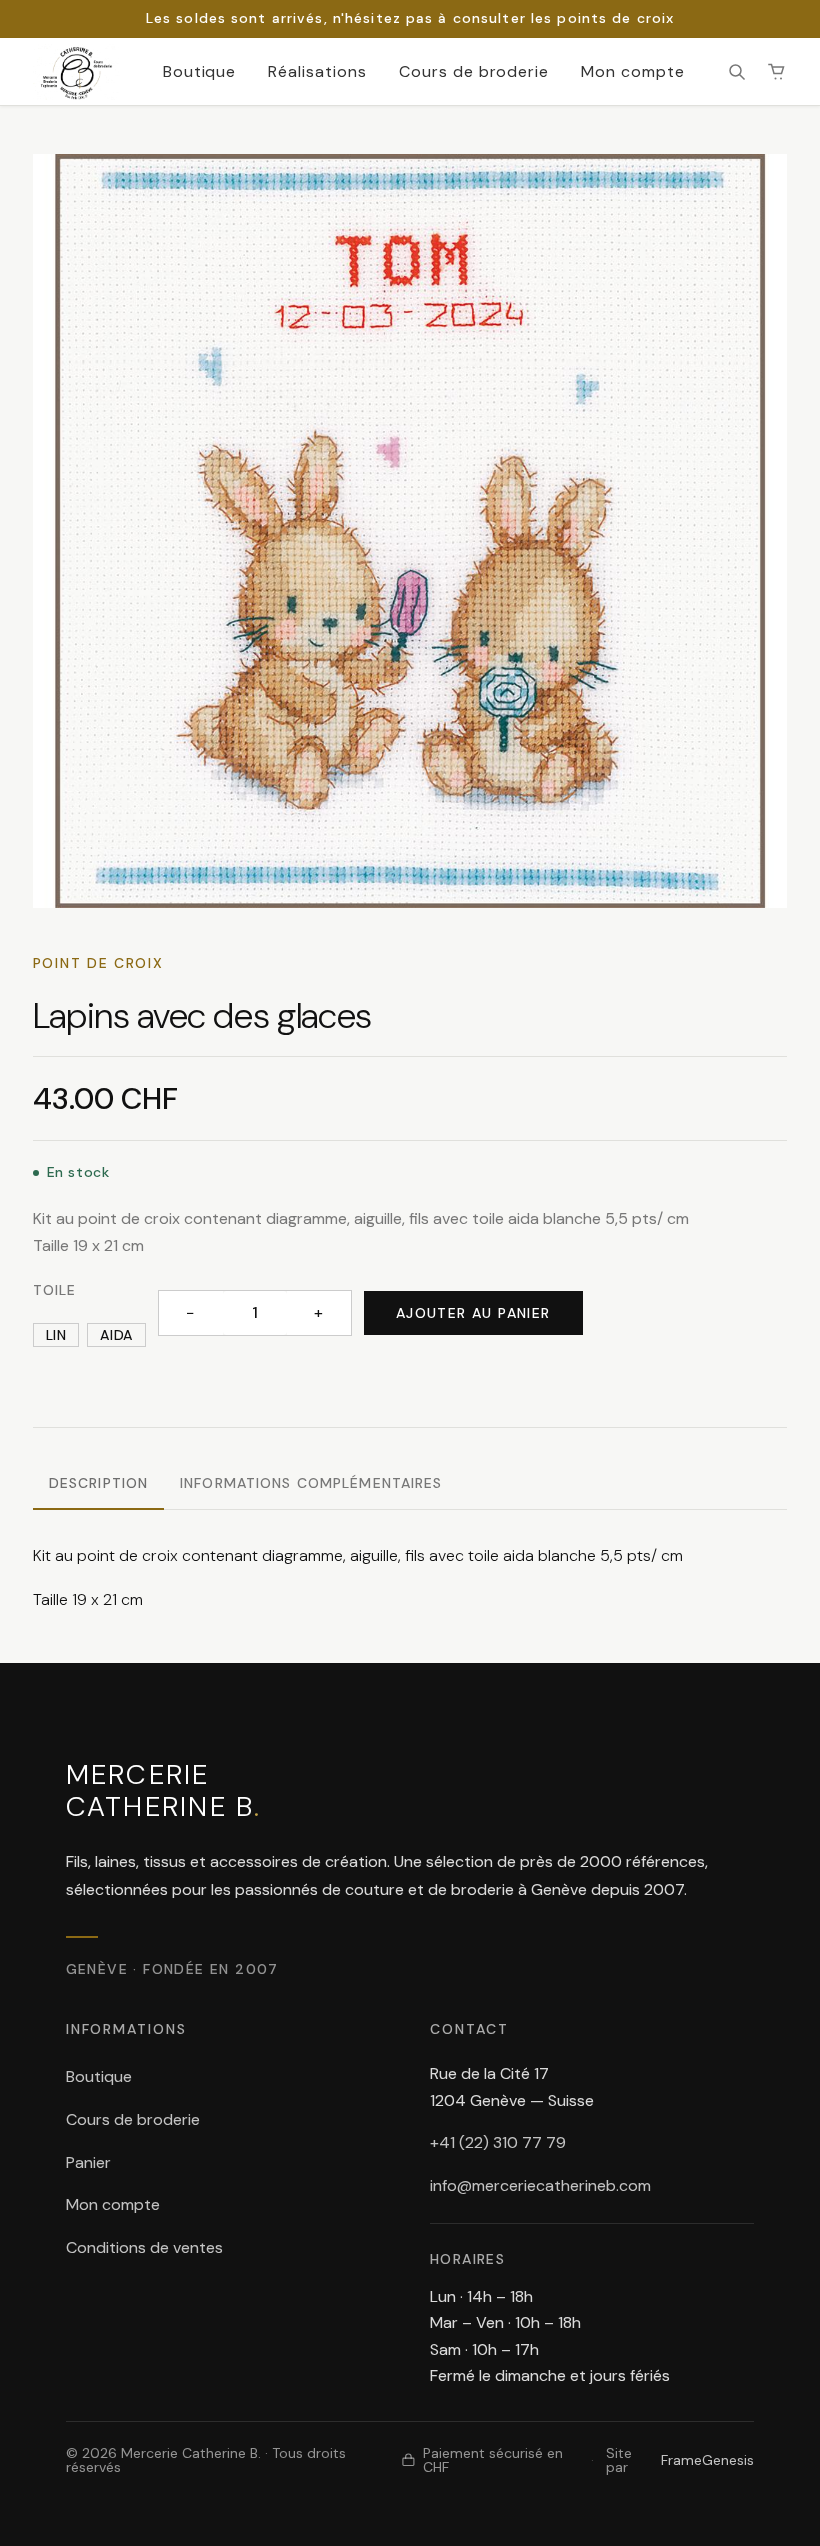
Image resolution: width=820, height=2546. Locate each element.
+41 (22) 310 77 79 (498, 2142)
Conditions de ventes (144, 2247)
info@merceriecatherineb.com (540, 2185)
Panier (88, 2162)
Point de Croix (98, 963)
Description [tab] (98, 1483)
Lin (56, 1335)
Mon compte (633, 71)
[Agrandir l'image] (410, 531)
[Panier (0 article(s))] (777, 72)
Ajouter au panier (473, 1313)
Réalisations (317, 71)
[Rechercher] (737, 72)
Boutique (200, 71)
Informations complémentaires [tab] (311, 1483)
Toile (55, 1290)
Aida (116, 1335)
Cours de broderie (474, 71)
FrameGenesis (707, 2460)
